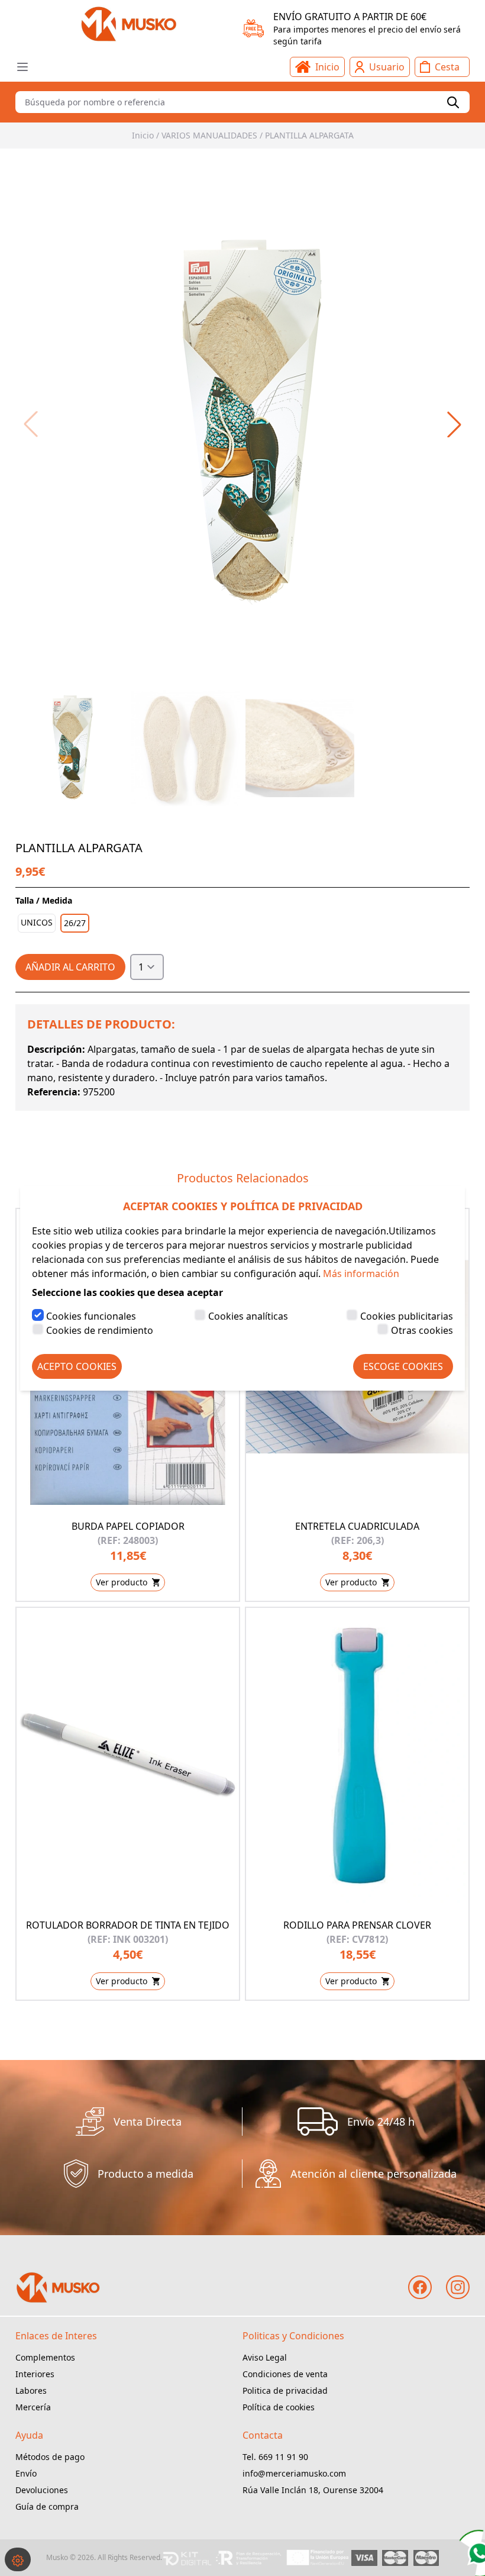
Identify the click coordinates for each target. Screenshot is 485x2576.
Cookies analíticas (248, 1316)
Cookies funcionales (91, 1316)
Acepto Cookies (77, 1366)
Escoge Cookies (403, 1366)
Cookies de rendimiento (100, 1330)
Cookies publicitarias (407, 1316)
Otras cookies (422, 1330)
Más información (361, 1274)
